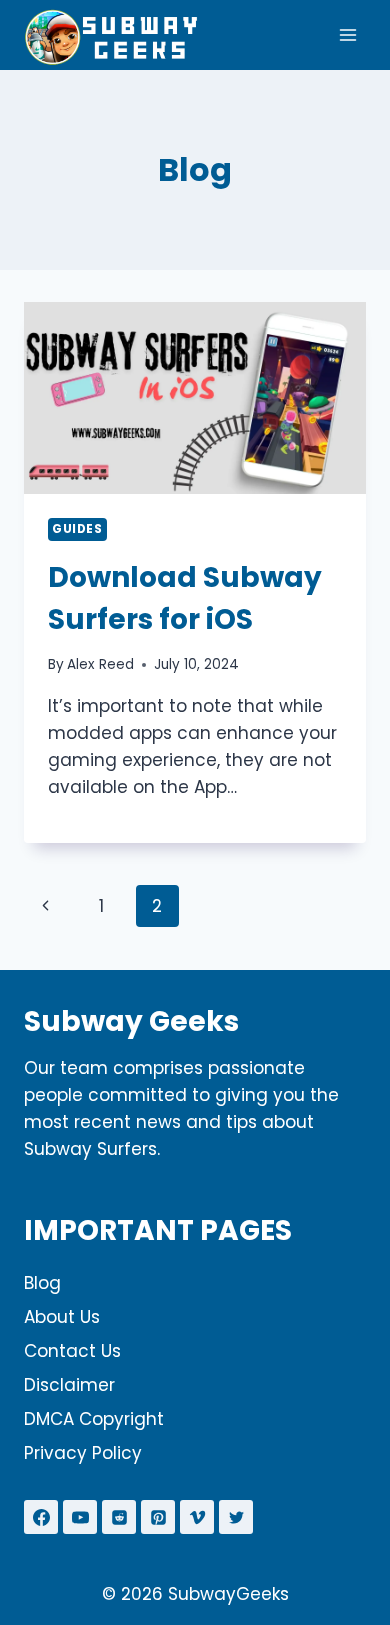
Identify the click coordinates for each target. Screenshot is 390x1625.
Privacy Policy (83, 1453)
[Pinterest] (158, 1517)
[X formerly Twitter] (236, 1517)
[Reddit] (119, 1517)
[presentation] (195, 398)
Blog (42, 1283)
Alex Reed (100, 664)
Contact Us (72, 1351)
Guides (77, 529)
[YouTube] (80, 1517)
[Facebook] (41, 1517)
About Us (62, 1317)
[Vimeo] (197, 1517)
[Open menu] (347, 34)
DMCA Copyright (94, 1419)
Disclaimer (69, 1385)
